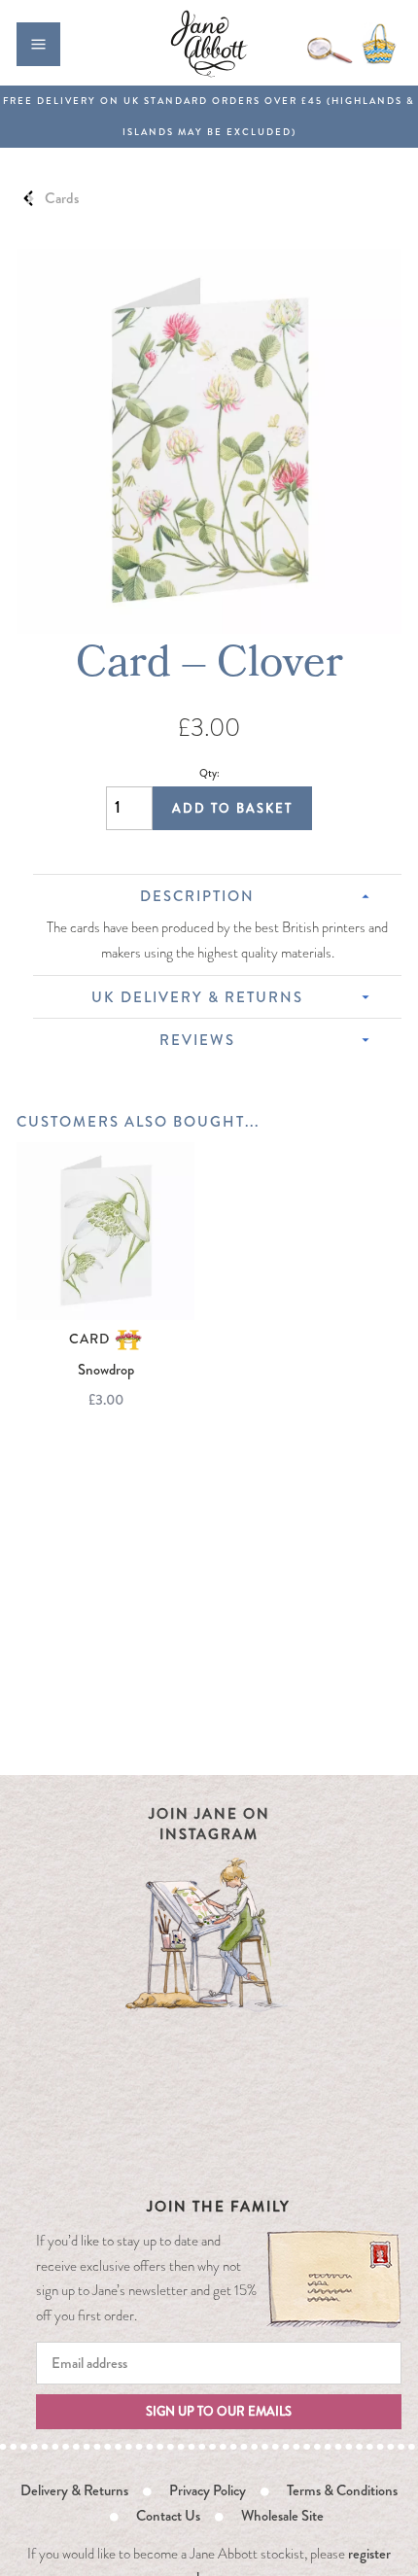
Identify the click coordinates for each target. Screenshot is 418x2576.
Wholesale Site (282, 2516)
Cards (62, 198)
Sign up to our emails (219, 2411)
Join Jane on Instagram (209, 1824)
